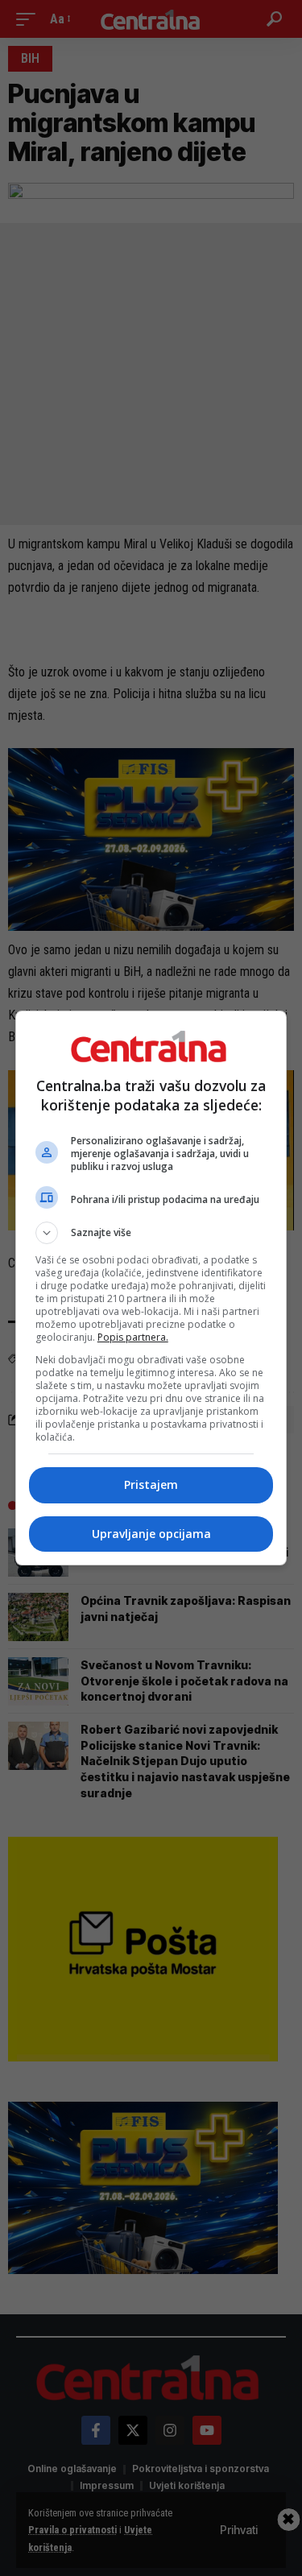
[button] (151, 1233)
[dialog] (151, 1288)
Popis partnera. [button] (133, 1337)
